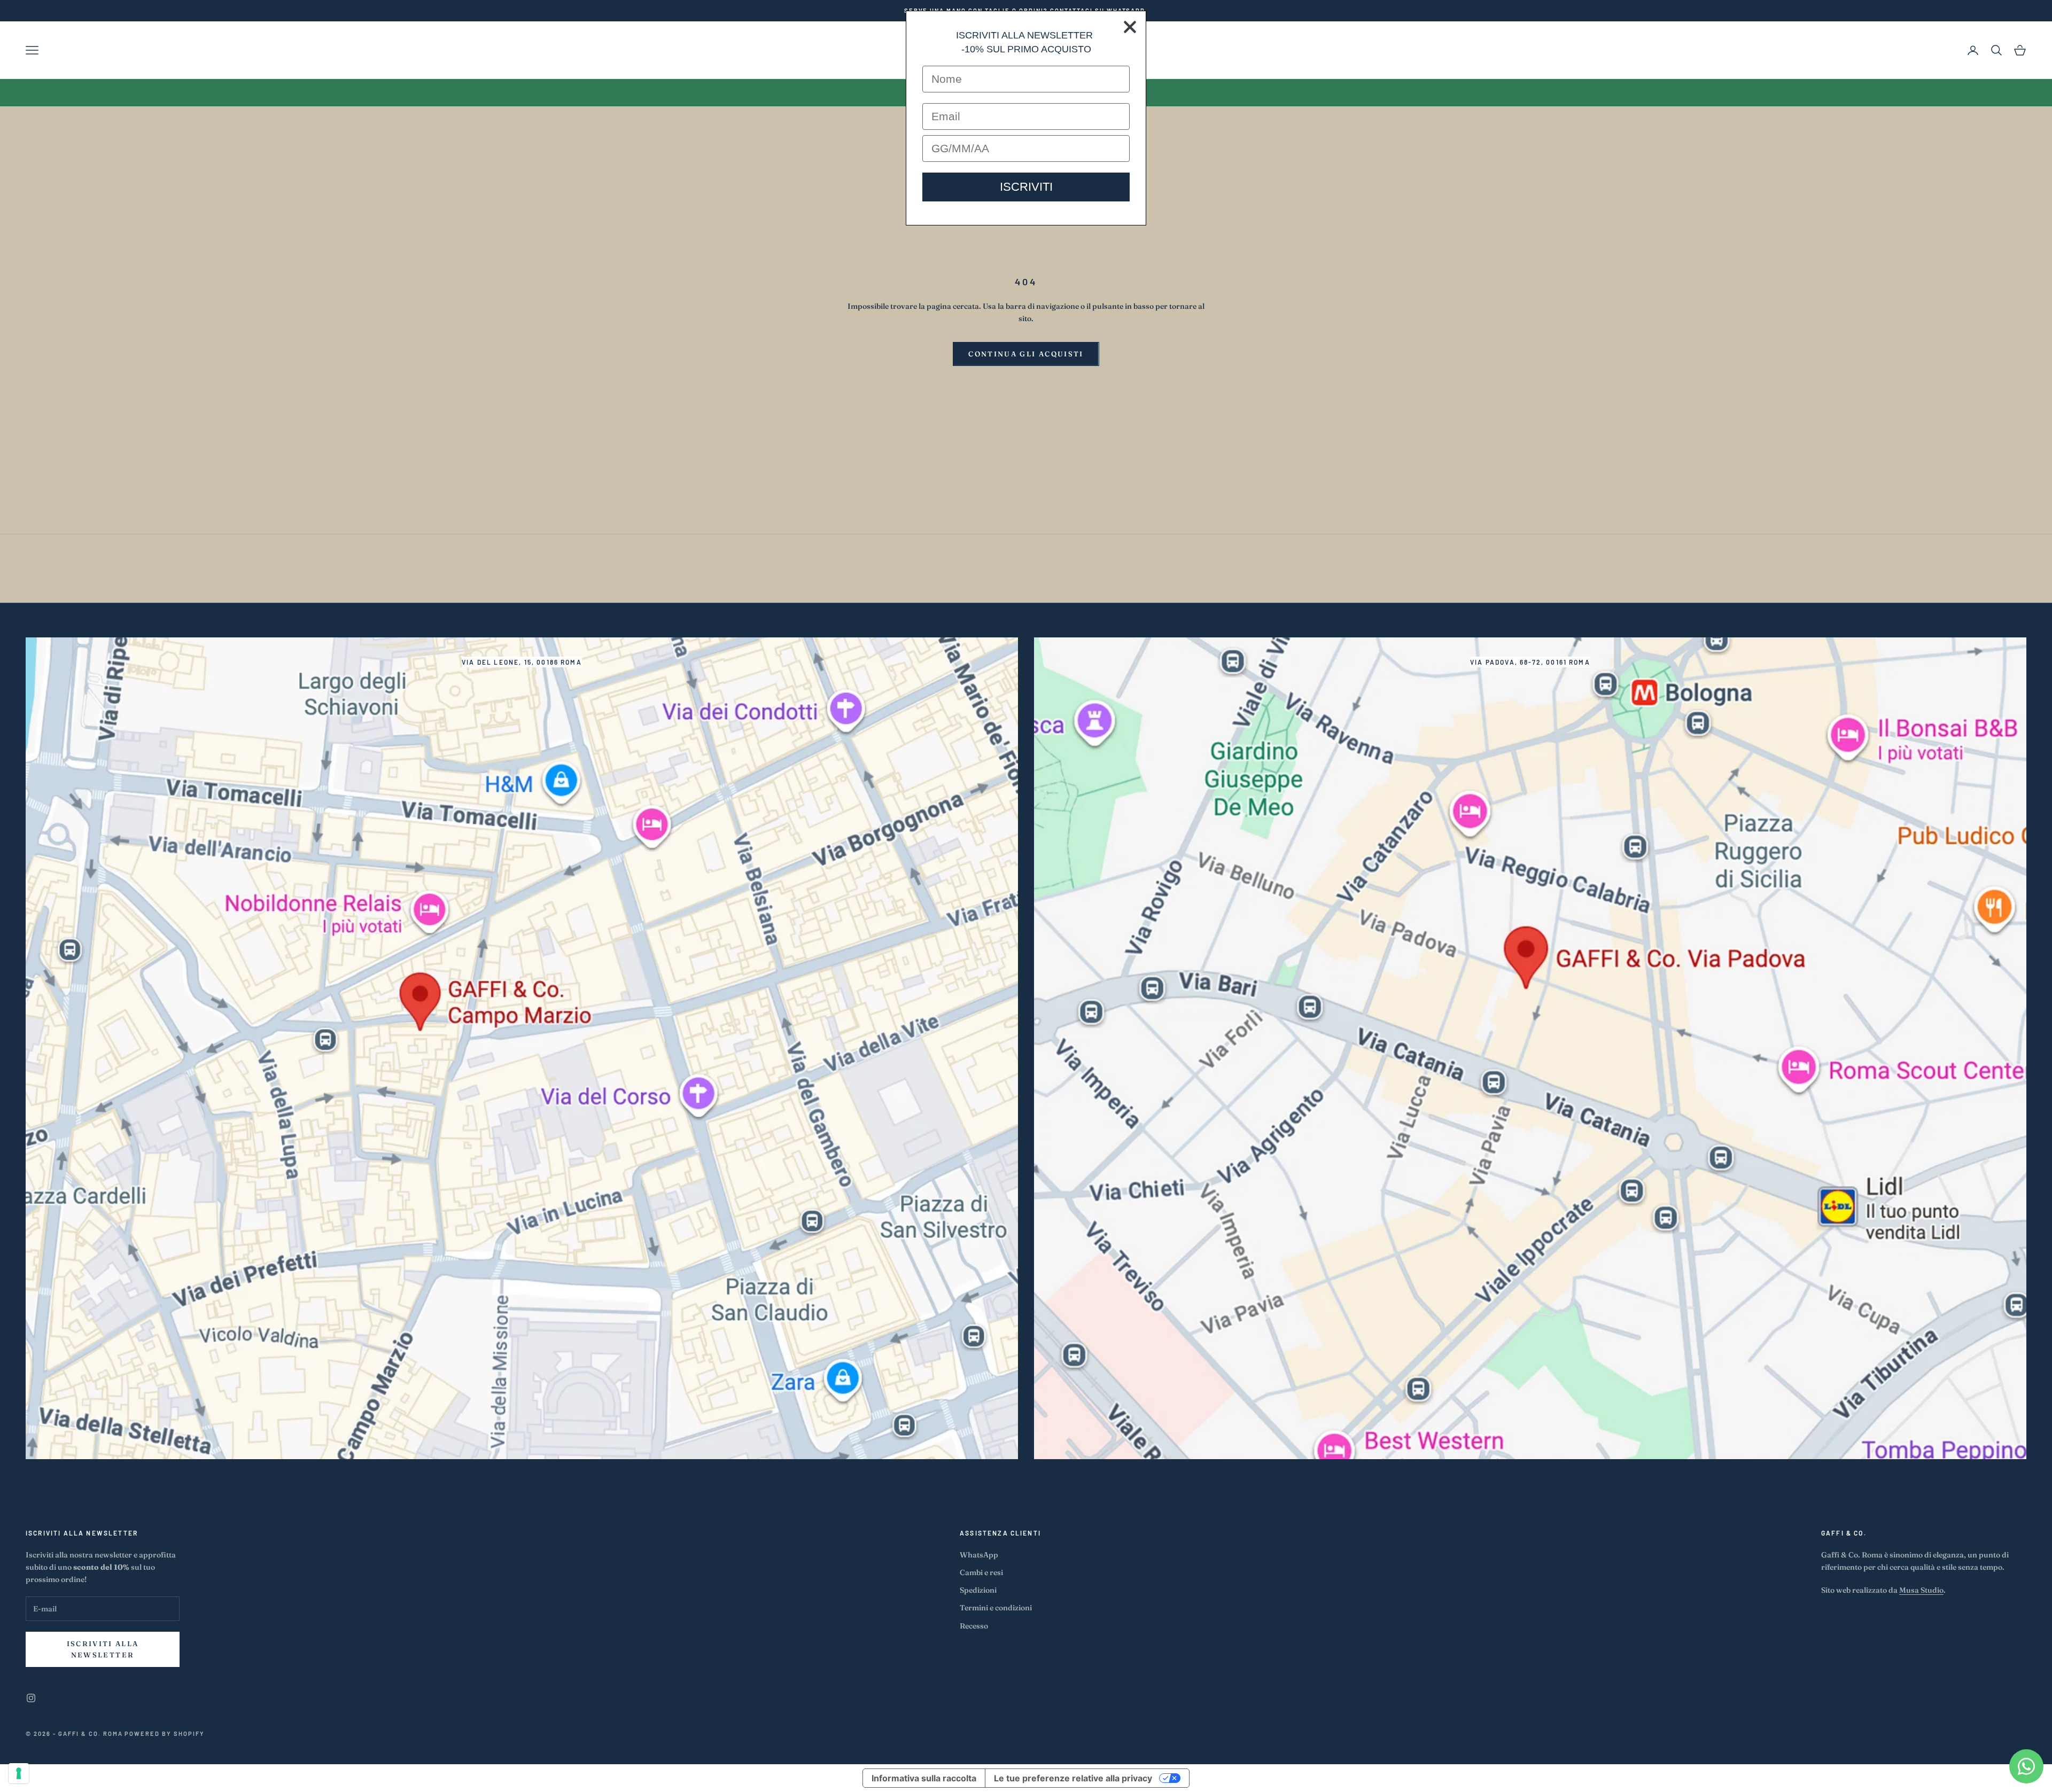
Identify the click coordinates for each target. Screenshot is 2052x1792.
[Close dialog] (1130, 27)
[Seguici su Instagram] (31, 1698)
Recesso (974, 1626)
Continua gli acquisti (1026, 354)
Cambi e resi (981, 1572)
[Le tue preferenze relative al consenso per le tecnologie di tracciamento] (19, 1773)
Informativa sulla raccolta (924, 1778)
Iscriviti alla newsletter (103, 1649)
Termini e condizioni (996, 1608)
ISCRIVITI (1026, 187)
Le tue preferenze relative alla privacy (1073, 1778)
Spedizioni (978, 1590)
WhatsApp (979, 1555)
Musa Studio (1921, 1590)
